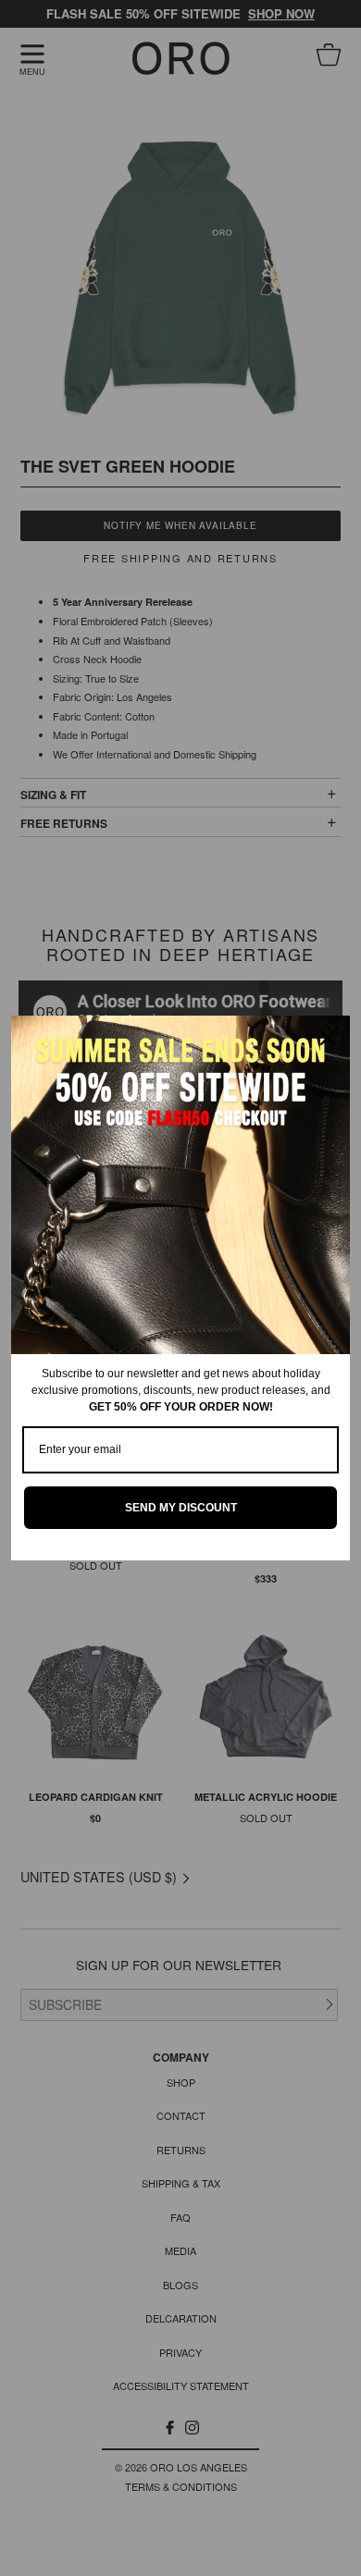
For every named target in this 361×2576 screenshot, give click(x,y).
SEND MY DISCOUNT (181, 1508)
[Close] (328, 1038)
